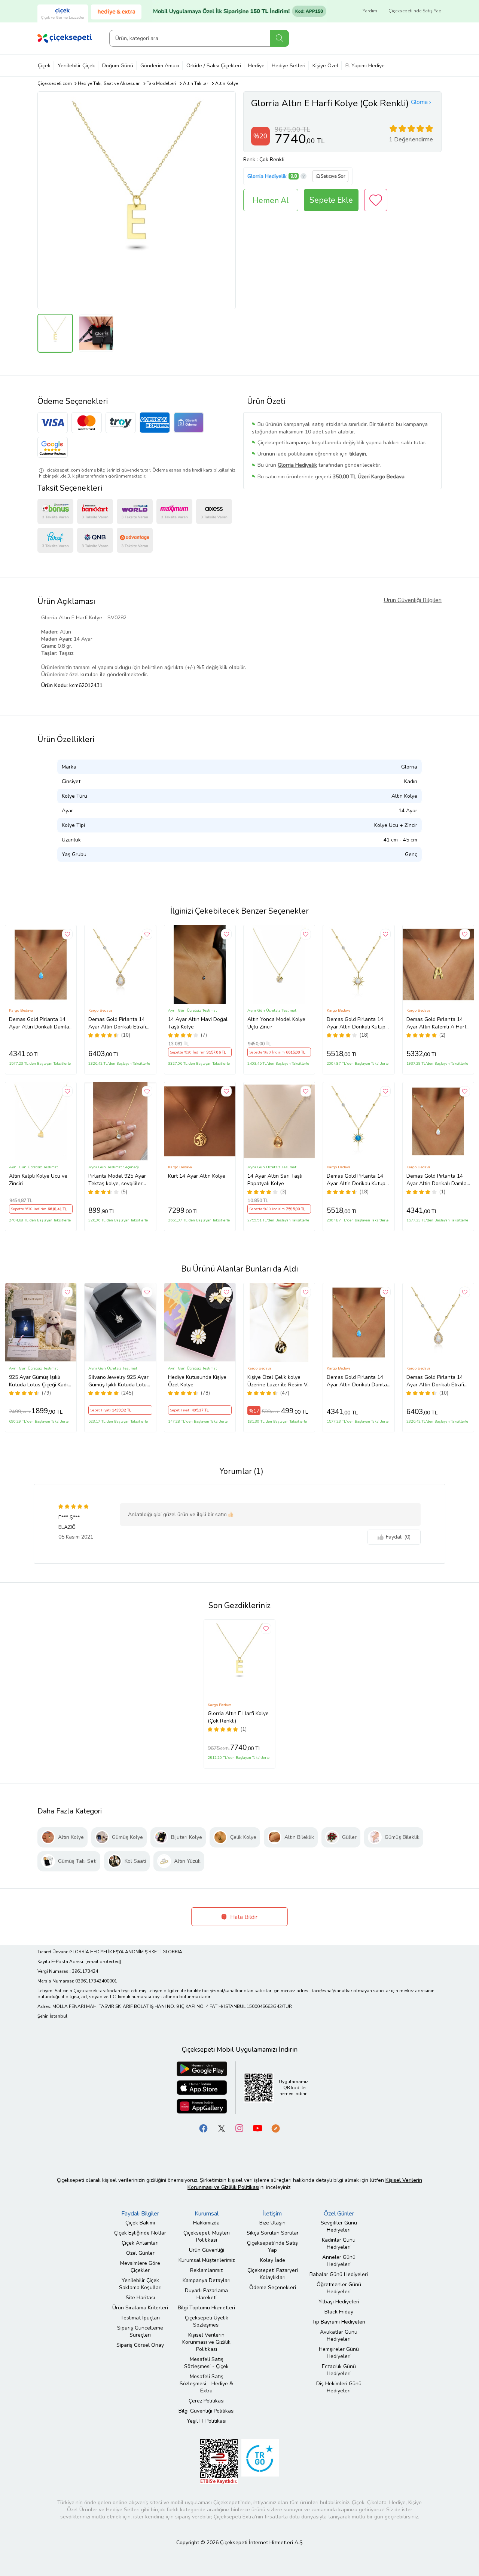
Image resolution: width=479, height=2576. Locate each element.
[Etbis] (219, 2461)
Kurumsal (207, 2214)
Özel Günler (140, 2253)
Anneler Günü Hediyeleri (339, 2261)
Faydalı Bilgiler (140, 2214)
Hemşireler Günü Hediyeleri (339, 2353)
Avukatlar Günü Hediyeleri (339, 2336)
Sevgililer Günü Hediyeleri (339, 2226)
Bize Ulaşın (272, 2223)
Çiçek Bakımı (140, 2223)
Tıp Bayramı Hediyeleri (339, 2322)
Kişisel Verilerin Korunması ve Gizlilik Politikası (206, 2342)
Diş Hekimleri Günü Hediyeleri (339, 2387)
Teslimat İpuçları (140, 2318)
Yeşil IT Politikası (207, 2421)
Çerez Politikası (207, 2401)
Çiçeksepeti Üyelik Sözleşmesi (207, 2321)
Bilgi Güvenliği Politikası (207, 2411)
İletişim (272, 2214)
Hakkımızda (206, 2223)
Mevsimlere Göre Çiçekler (140, 2267)
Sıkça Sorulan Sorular (273, 2233)
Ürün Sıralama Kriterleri (140, 2308)
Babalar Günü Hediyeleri (339, 2274)
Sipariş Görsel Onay (140, 2345)
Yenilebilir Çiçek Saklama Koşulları (140, 2284)
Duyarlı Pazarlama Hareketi (206, 2294)
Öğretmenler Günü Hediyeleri (339, 2288)
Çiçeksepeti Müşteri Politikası (207, 2236)
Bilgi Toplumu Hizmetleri (206, 2308)
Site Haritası (140, 2298)
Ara (279, 38)
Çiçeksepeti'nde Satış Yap (415, 11)
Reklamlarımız (206, 2270)
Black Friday (339, 2312)
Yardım (370, 11)
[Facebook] (204, 2128)
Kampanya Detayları (207, 2280)
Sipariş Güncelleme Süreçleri (140, 2331)
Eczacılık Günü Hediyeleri (339, 2370)
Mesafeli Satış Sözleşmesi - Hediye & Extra (206, 2384)
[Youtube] (257, 2128)
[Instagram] (239, 2128)
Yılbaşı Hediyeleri (339, 2302)
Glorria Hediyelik (267, 176)
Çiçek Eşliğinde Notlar (140, 2233)
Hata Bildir (243, 1917)
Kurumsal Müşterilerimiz (207, 2260)
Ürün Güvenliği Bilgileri (413, 600)
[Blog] (275, 2128)
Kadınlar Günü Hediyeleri (339, 2244)
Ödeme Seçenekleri (273, 2287)
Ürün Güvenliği (207, 2250)
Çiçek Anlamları (140, 2243)
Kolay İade (273, 2260)
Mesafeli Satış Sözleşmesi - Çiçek (206, 2363)
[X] (222, 2128)
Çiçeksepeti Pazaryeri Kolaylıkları (273, 2274)
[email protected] (103, 1962)
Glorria (419, 102)
